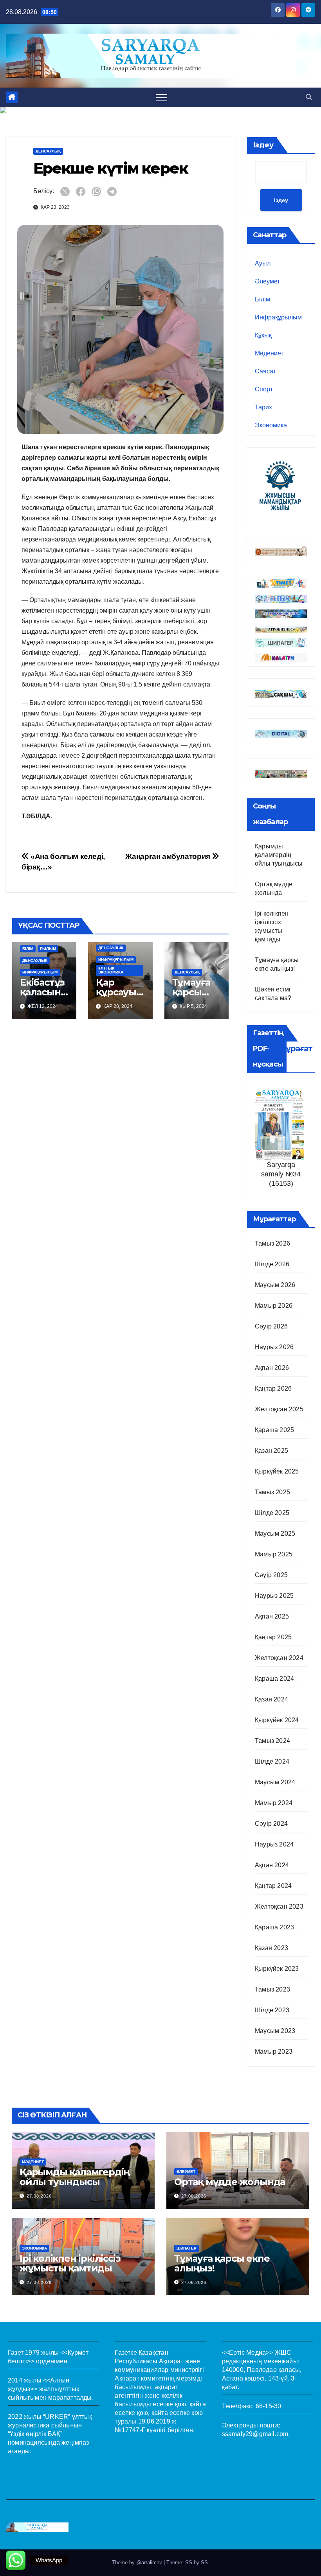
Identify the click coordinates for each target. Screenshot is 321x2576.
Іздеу (263, 145)
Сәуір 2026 (271, 1326)
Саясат (265, 371)
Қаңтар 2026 (273, 1388)
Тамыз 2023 (272, 1989)
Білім (28, 949)
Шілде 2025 (272, 1513)
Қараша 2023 (274, 1927)
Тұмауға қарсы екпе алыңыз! (222, 2263)
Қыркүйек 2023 (277, 1969)
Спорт (264, 389)
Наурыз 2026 (274, 1347)
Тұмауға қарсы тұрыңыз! (195, 992)
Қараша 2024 (274, 1679)
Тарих (263, 407)
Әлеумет (267, 281)
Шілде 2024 (272, 1761)
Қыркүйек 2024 (277, 1720)
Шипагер (187, 2248)
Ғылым (48, 949)
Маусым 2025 (275, 1534)
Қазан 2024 (271, 1699)
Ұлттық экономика (111, 970)
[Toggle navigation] (162, 97)
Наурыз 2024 (274, 1844)
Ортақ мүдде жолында (230, 2182)
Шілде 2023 (272, 2010)
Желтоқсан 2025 (279, 1409)
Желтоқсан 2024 (279, 1658)
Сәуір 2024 (271, 1824)
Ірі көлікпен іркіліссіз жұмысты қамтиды (70, 2263)
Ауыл (263, 263)
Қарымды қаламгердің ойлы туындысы (279, 855)
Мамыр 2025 (274, 1554)
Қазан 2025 (271, 1451)
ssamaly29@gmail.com (255, 2434)
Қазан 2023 (271, 1948)
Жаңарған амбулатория (169, 856)
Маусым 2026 (275, 1285)
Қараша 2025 (274, 1430)
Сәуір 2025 (271, 1575)
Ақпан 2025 (272, 1616)
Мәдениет (269, 353)
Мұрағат (296, 1049)
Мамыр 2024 (274, 1803)
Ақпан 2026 (272, 1368)
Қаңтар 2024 (273, 1886)
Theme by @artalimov (138, 2563)
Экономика (271, 425)
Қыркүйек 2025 (277, 1471)
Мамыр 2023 (274, 2052)
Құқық (263, 335)
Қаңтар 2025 (273, 1637)
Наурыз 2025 (274, 1596)
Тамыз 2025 (272, 1492)
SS (204, 2563)
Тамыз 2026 (272, 1243)
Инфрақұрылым (40, 972)
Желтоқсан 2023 (279, 1906)
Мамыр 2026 (274, 1306)
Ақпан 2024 (272, 1865)
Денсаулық (48, 151)
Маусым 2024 (275, 1782)
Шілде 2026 (272, 1264)
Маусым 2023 (275, 2031)
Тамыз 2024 (272, 1741)
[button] (309, 97)
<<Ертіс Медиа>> (248, 2353)
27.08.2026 (39, 2196)
